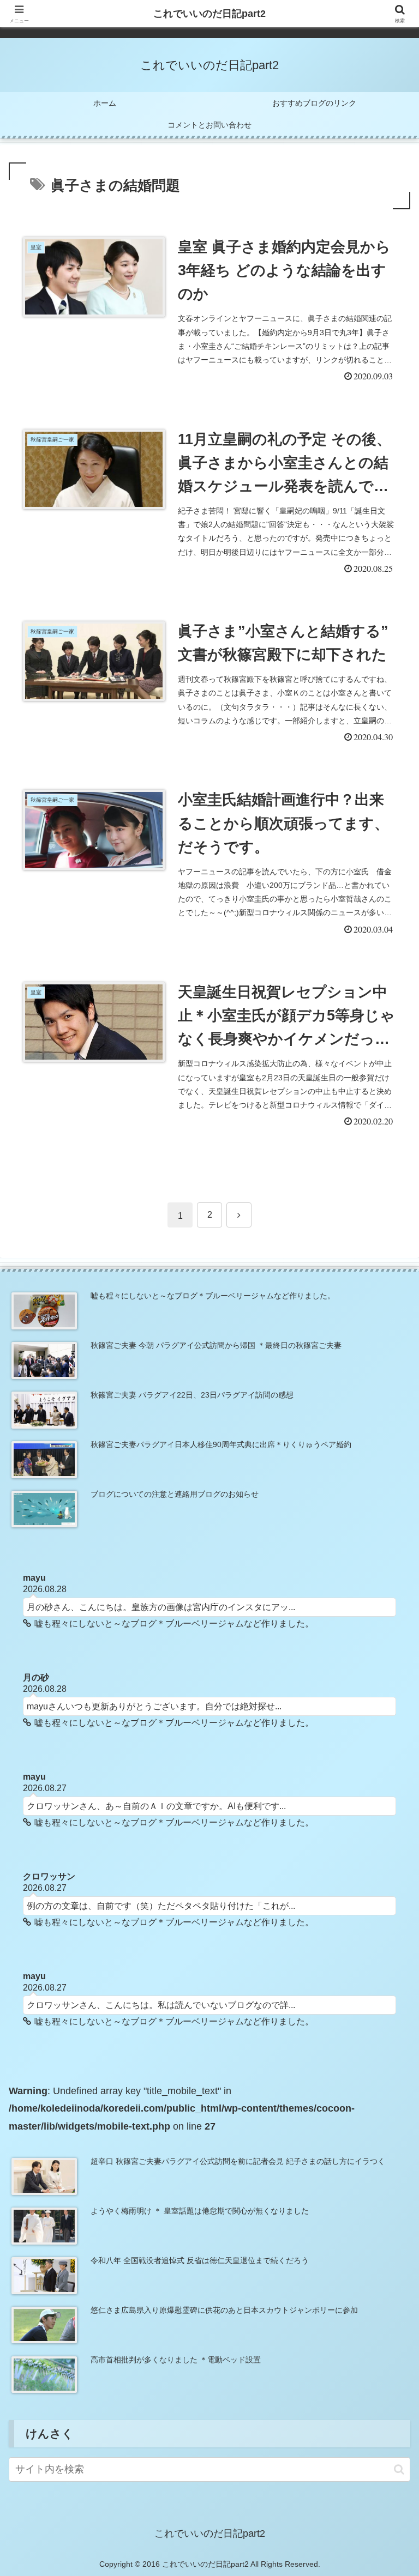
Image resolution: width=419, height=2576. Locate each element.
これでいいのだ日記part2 (209, 14)
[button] (399, 2469)
